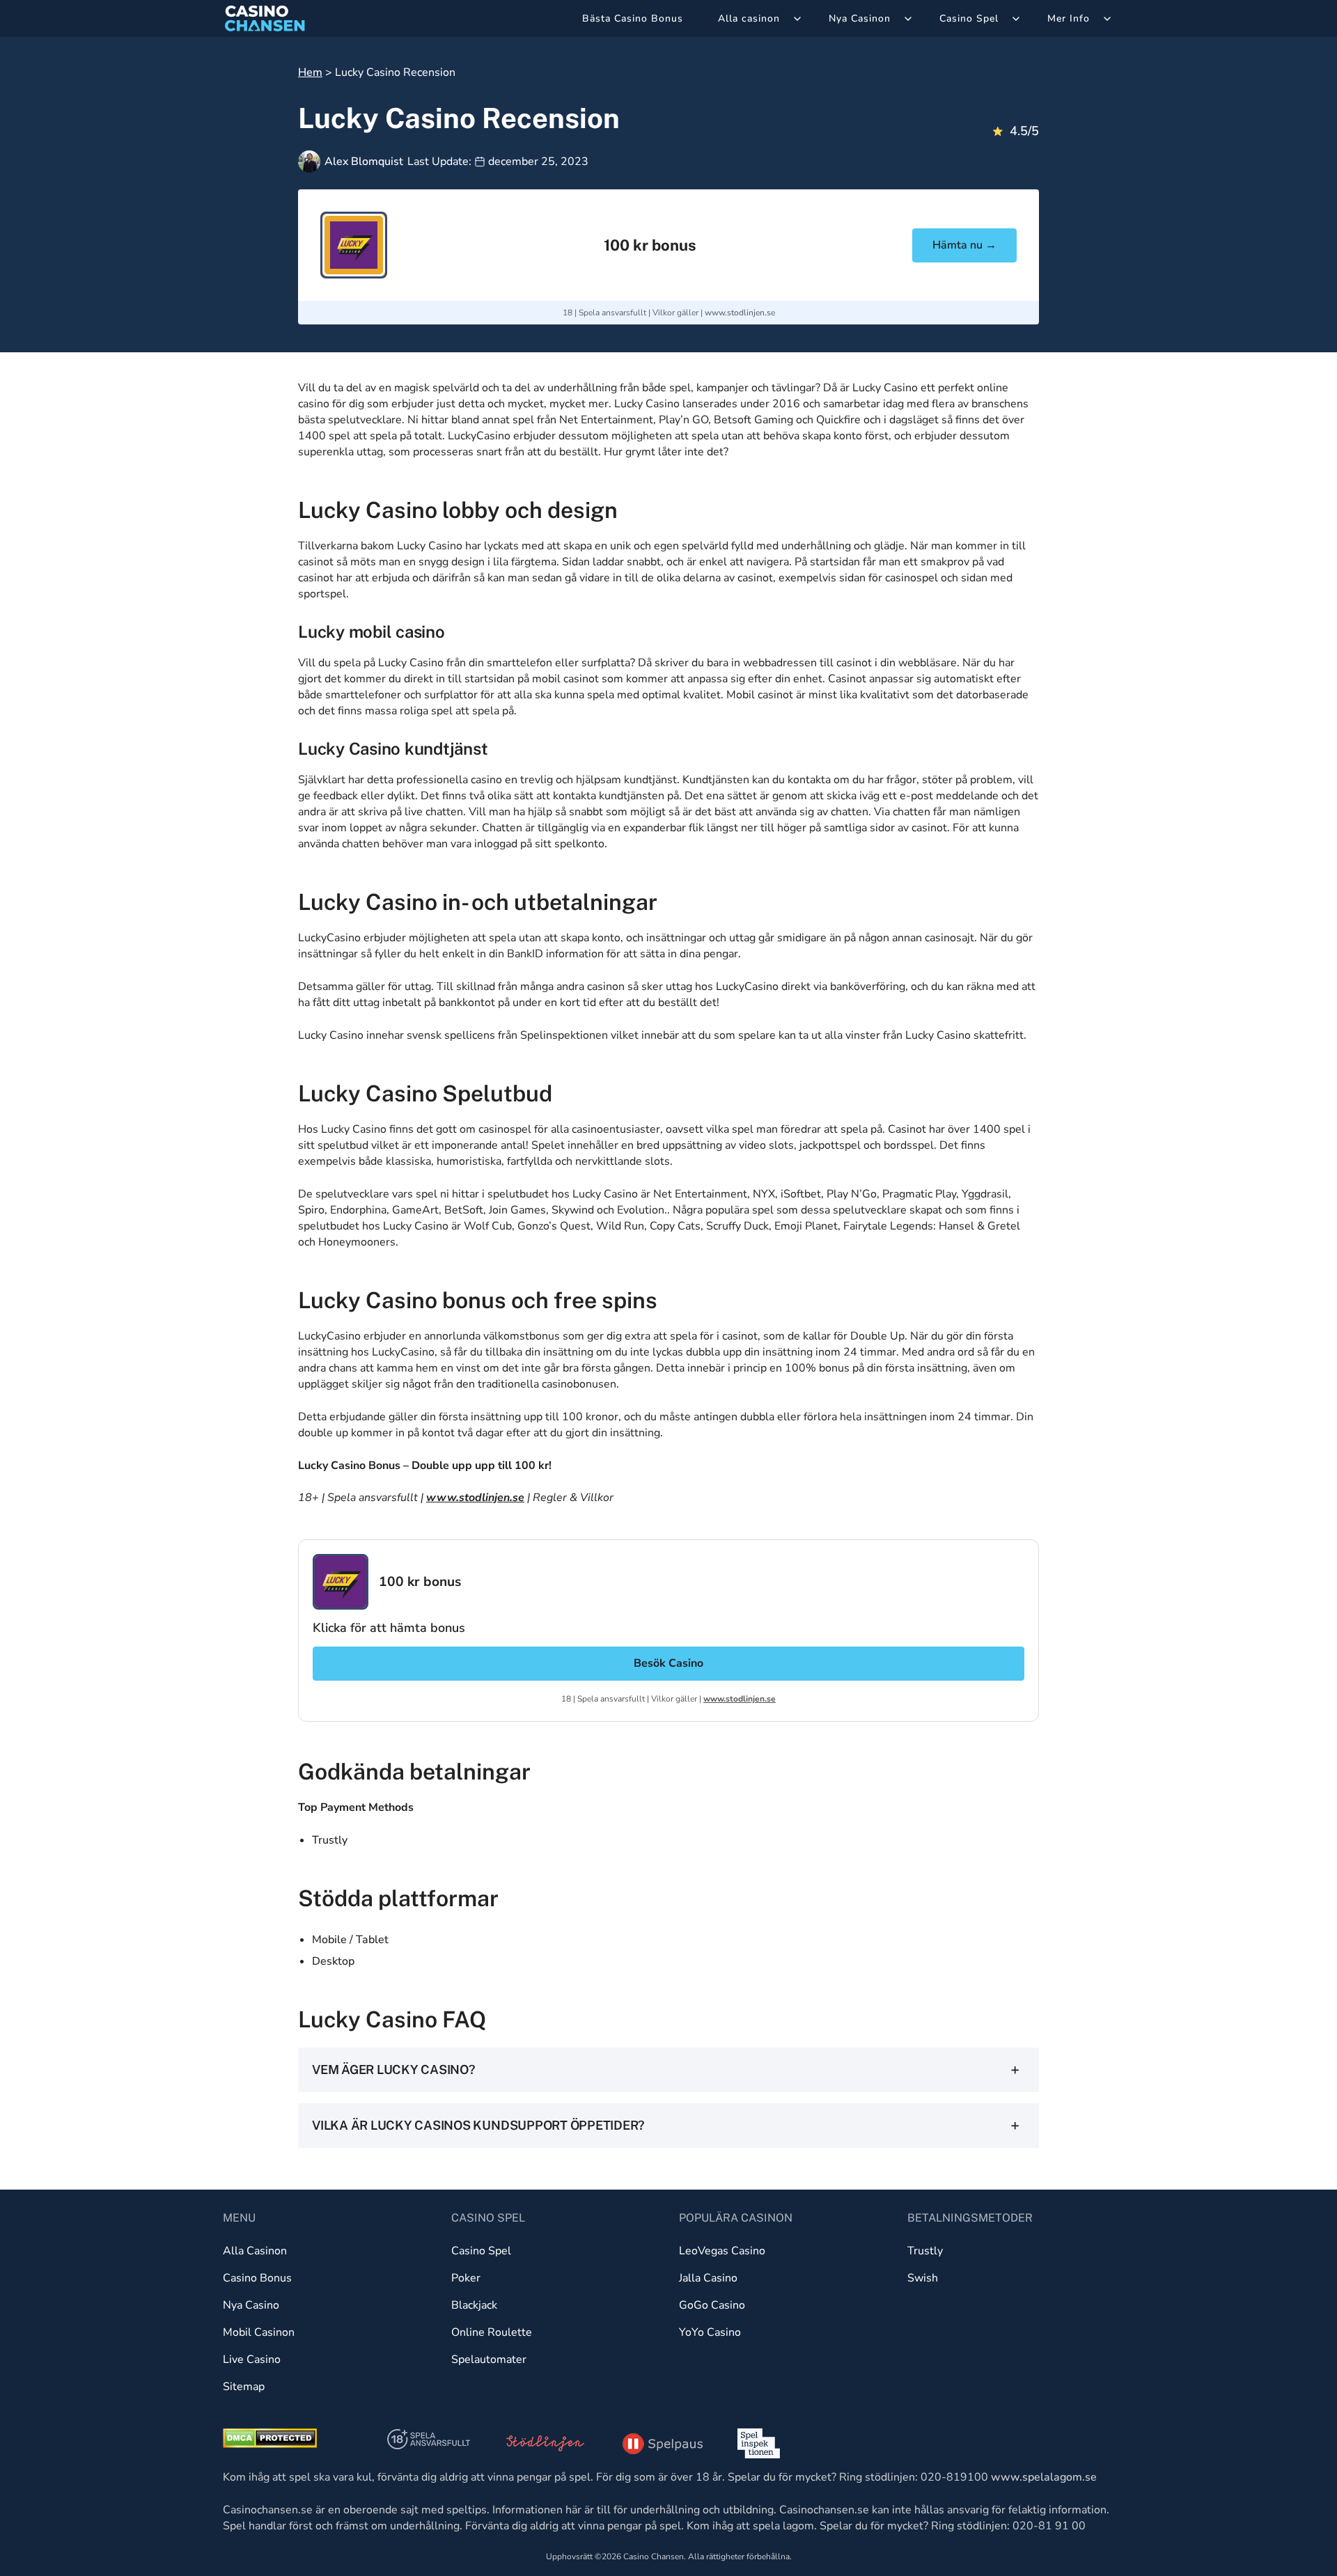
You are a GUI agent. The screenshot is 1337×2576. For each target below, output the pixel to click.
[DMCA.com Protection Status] (270, 2438)
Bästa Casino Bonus (633, 18)
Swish (923, 2278)
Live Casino (252, 2359)
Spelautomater (489, 2359)
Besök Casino (668, 1663)
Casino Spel (969, 18)
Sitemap (244, 2387)
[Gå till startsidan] (265, 18)
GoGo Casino (712, 2305)
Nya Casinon (860, 18)
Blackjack (474, 2305)
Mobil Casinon (259, 2332)
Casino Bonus (257, 2278)
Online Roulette (492, 2332)
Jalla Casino (708, 2278)
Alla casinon (749, 18)
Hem (310, 72)
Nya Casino (251, 2305)
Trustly (925, 2251)
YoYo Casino (710, 2332)
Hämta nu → (964, 245)
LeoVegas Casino (722, 2251)
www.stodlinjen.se (740, 313)
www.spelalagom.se (1044, 2477)
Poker (466, 2278)
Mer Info (1069, 18)
